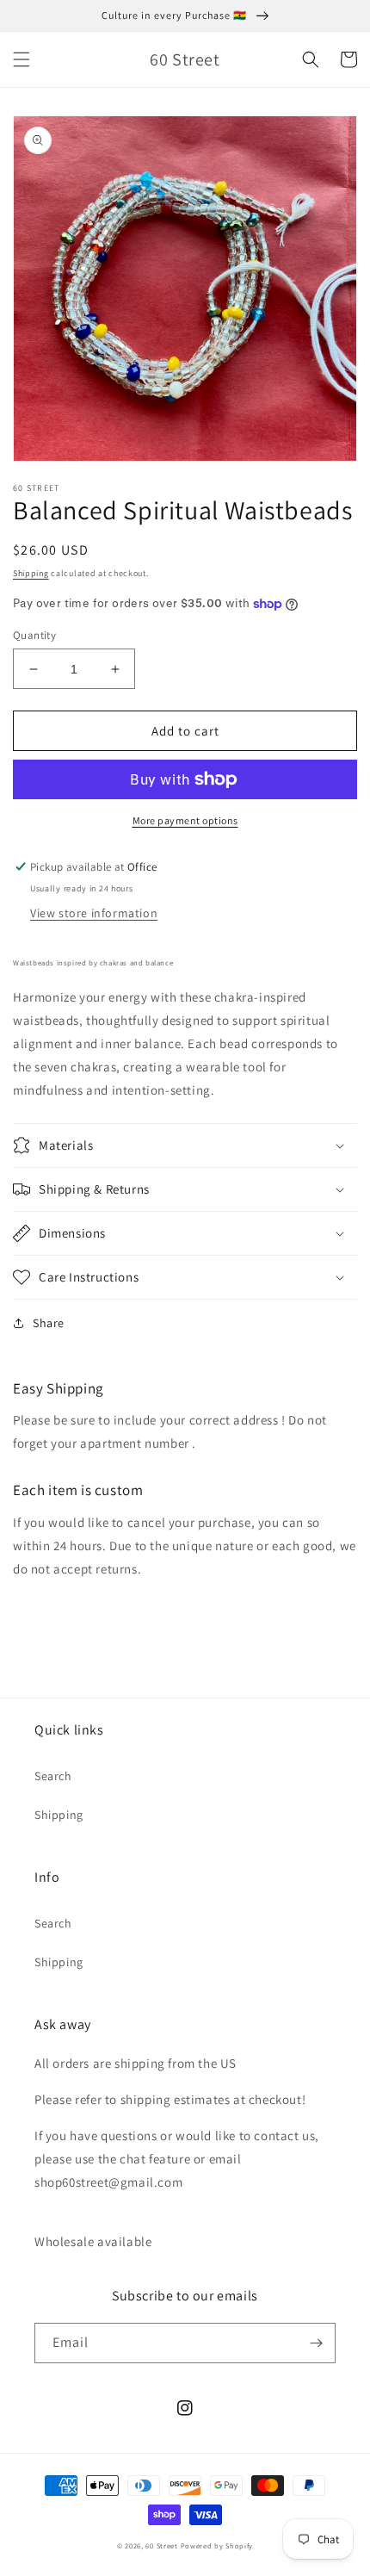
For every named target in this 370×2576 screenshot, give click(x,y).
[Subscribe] (316, 2343)
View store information (94, 913)
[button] (22, 59)
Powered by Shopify (217, 2545)
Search (53, 1776)
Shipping (31, 573)
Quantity (34, 635)
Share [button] (49, 1323)
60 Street (161, 2545)
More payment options (185, 820)
